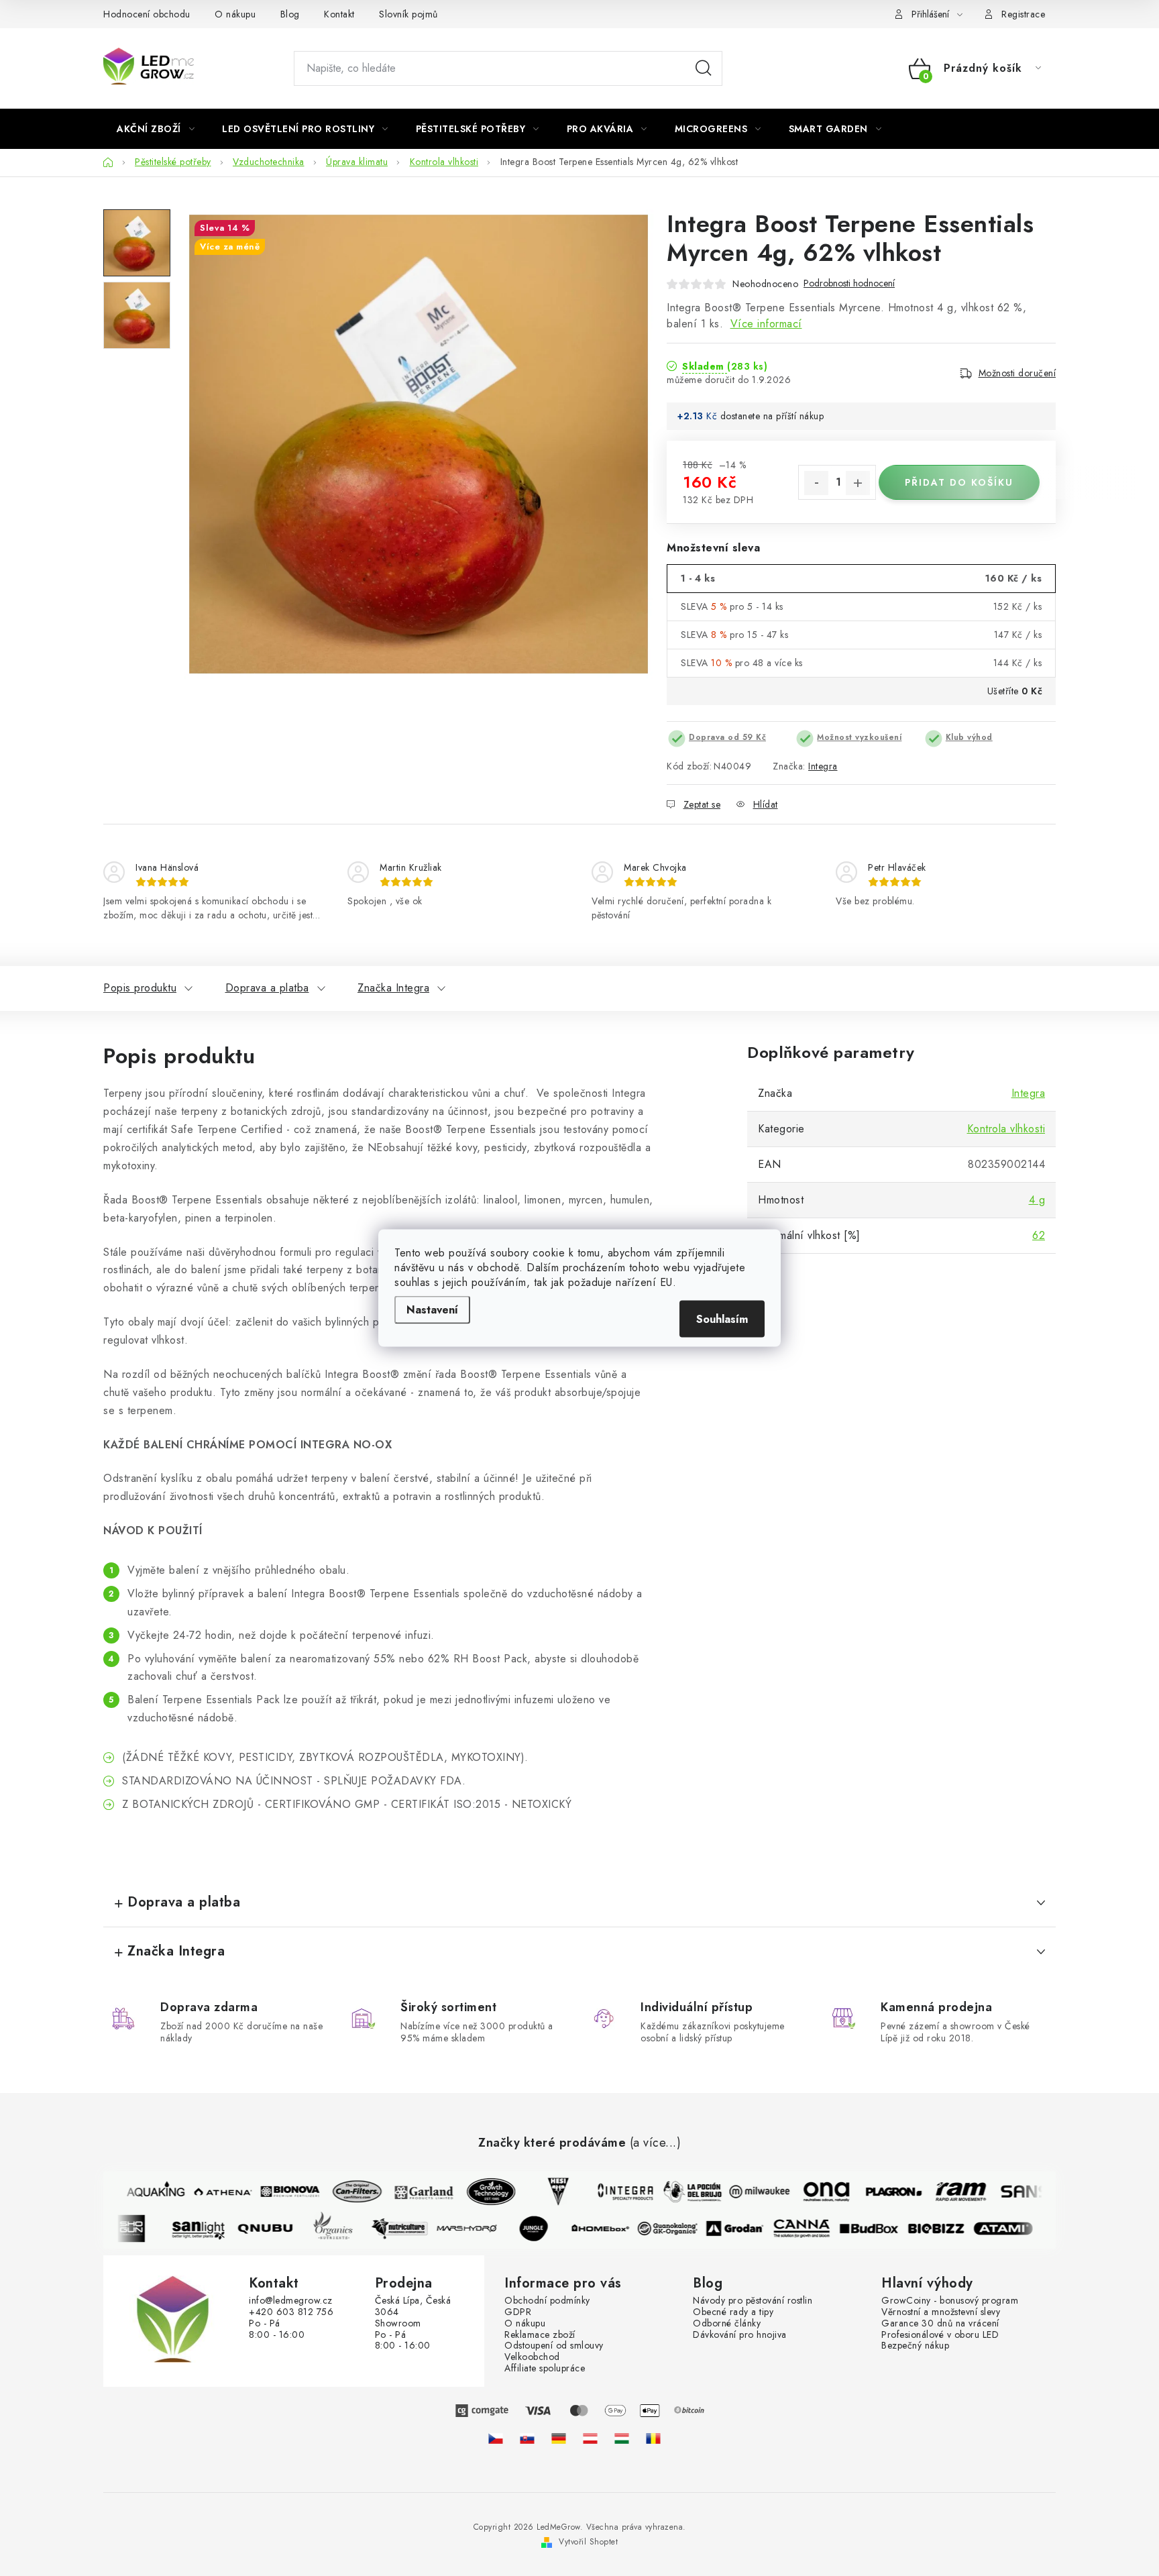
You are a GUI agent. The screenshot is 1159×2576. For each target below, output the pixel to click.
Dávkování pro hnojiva (740, 2335)
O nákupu (235, 14)
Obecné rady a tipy (733, 2312)
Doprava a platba (267, 988)
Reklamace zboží (540, 2335)
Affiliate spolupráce (545, 2368)
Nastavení (432, 1310)
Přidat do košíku (959, 482)
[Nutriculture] (411, 2229)
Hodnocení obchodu (147, 14)
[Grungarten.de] (559, 2438)
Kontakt (339, 14)
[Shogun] (143, 2229)
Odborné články (727, 2323)
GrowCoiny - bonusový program (950, 2301)
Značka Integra (393, 988)
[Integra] (614, 2192)
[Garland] (412, 2192)
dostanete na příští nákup (772, 416)
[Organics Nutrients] (344, 2229)
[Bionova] (278, 2192)
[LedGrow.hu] (622, 2438)
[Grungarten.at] (590, 2438)
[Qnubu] (277, 2229)
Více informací (766, 324)
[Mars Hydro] (478, 2229)
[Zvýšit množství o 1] (858, 483)
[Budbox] (881, 2229)
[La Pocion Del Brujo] (681, 2192)
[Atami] (1015, 2229)
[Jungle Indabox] (545, 2229)
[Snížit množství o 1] (816, 483)
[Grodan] (747, 2229)
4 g (1037, 1200)
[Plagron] (882, 2192)
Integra (823, 766)
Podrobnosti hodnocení (849, 283)
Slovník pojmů (408, 14)
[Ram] (949, 2192)
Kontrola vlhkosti (1006, 1129)
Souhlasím (722, 1319)
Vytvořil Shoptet (588, 2542)
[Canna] (814, 2229)
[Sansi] (1016, 2192)
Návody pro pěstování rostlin (753, 2301)
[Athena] (211, 2192)
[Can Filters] (345, 2192)
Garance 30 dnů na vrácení (940, 2323)
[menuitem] (156, 129)
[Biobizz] (948, 2229)
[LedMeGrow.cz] (496, 2438)
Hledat (704, 68)
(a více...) (656, 2143)
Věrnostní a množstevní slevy (941, 2312)
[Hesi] (547, 2192)
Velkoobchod (532, 2357)
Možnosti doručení (1017, 373)
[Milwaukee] (748, 2192)
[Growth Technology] (480, 2192)
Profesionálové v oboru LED (940, 2335)
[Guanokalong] (679, 2229)
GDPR (518, 2312)
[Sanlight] (210, 2229)
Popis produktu (140, 988)
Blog (290, 14)
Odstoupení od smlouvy (554, 2346)
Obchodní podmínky (547, 2301)
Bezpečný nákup (915, 2346)
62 (1039, 1235)
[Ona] (815, 2192)
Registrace (1023, 14)
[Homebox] (612, 2229)
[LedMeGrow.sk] (527, 2438)
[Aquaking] (144, 2192)
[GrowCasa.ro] (653, 2438)
